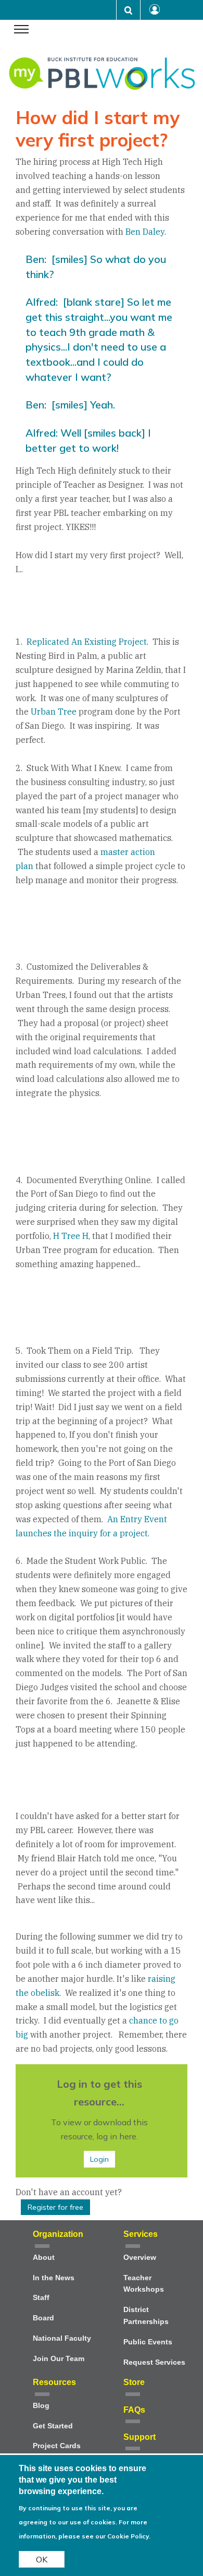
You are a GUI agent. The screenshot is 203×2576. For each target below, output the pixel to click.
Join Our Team (59, 2359)
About (44, 2258)
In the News (54, 2278)
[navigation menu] (21, 30)
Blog (41, 2406)
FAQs (134, 2410)
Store (134, 2382)
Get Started (53, 2426)
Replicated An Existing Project (87, 642)
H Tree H (71, 1236)
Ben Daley (145, 232)
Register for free (55, 2207)
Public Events (148, 2342)
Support (139, 2437)
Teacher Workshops (144, 2284)
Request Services (154, 2362)
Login (99, 2159)
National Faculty (62, 2338)
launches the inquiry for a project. (83, 1533)
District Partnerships (146, 2316)
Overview (140, 2258)
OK (42, 2559)
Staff (41, 2298)
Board (43, 2318)
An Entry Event (137, 1519)
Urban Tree (54, 712)
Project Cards (57, 2446)
